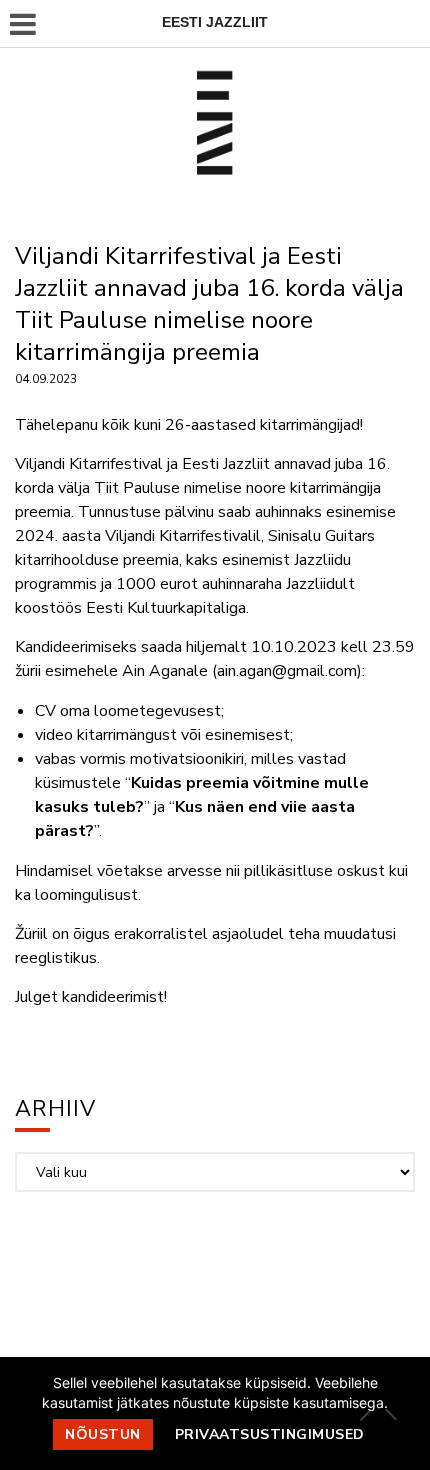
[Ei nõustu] (390, 1414)
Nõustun (103, 1434)
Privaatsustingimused (270, 1434)
